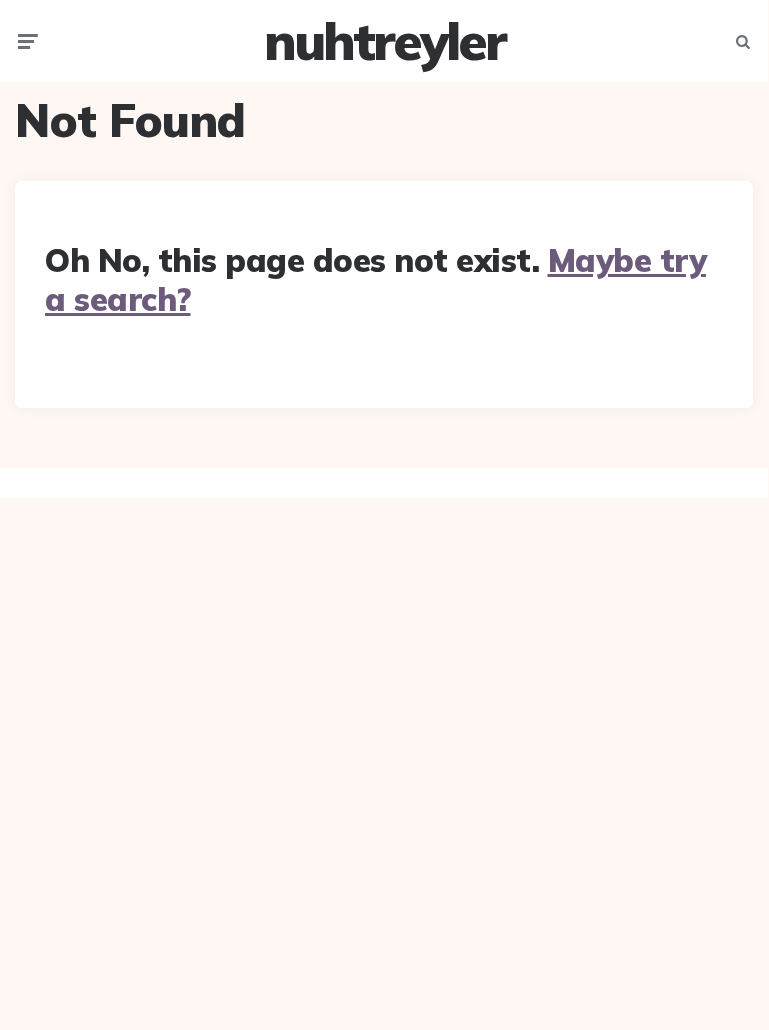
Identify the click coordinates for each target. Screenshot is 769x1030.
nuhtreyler (384, 41)
